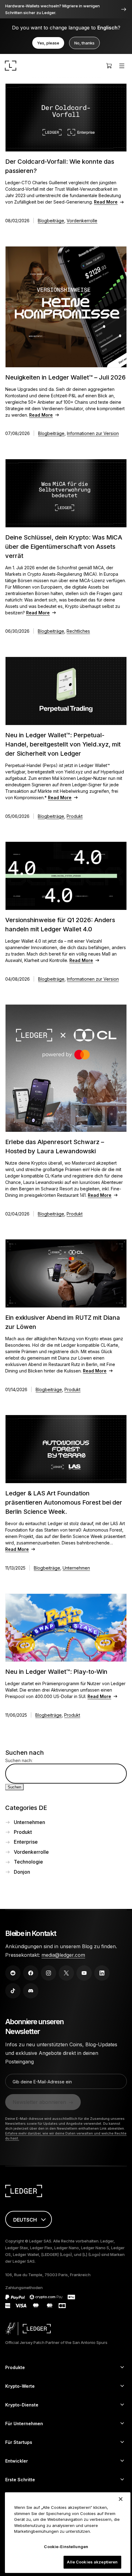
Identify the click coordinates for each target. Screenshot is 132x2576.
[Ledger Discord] (31, 1991)
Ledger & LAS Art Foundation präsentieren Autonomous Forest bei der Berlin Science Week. (64, 1502)
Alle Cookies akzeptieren (92, 2562)
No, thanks (84, 43)
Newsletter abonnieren (39, 2102)
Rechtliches (78, 631)
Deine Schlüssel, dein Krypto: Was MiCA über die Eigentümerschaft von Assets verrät (64, 547)
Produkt (75, 816)
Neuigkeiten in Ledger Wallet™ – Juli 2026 (65, 377)
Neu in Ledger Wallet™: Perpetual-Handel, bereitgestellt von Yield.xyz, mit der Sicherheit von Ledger (63, 744)
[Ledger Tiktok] (13, 1991)
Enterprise (26, 1842)
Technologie (28, 1862)
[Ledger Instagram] (49, 1973)
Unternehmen (76, 1568)
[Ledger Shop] (109, 66)
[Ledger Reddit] (13, 1973)
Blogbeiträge (51, 221)
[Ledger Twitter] (66, 1973)
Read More (106, 202)
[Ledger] (11, 66)
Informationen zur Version (93, 433)
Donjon (22, 1872)
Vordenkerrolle (82, 221)
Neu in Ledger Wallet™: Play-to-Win (56, 1672)
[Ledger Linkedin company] (102, 1973)
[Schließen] (121, 2499)
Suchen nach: (19, 1760)
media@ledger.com (63, 1955)
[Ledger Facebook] (31, 1973)
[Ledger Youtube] (84, 1973)
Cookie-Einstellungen (66, 2547)
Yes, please (48, 43)
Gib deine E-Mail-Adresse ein (42, 2082)
